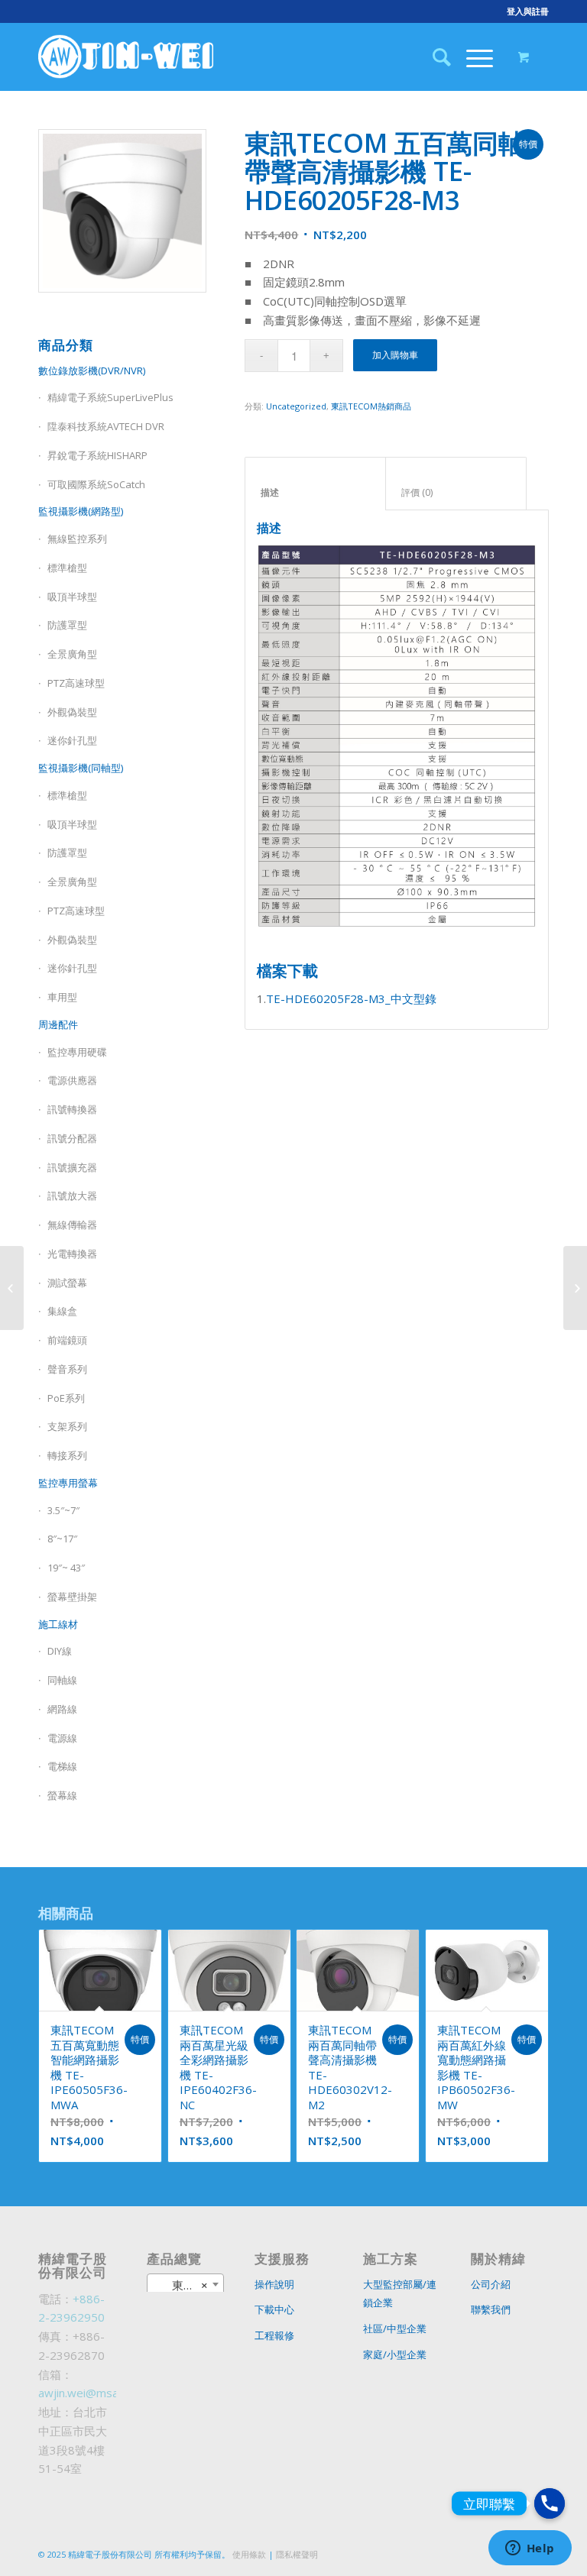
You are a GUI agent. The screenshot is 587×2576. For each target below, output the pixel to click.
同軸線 (62, 1680)
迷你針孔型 (72, 740)
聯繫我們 (491, 2309)
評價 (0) (456, 492)
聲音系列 (67, 1369)
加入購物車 (395, 355)
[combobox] (186, 2284)
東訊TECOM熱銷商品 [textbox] (189, 2285)
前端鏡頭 (67, 1340)
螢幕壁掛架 (72, 1597)
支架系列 (67, 1426)
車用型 (62, 997)
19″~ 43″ (66, 1568)
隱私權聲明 (297, 2554)
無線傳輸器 (72, 1225)
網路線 (62, 1709)
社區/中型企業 (395, 2328)
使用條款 (249, 2554)
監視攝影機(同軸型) (81, 768)
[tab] (315, 484)
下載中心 (274, 2309)
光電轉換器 (72, 1254)
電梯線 (62, 1766)
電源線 (62, 1738)
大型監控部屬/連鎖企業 (400, 2294)
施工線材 (58, 1624)
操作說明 (274, 2284)
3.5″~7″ (63, 1510)
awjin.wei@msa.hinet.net (102, 2393)
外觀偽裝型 (72, 712)
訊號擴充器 (72, 1167)
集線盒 (62, 1311)
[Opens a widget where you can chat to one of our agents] (530, 2549)
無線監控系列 (77, 539)
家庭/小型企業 (395, 2354)
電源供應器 (72, 1080)
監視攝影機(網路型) (81, 511)
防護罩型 (67, 625)
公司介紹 (491, 2284)
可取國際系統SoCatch (96, 484)
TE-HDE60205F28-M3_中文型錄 (351, 998)
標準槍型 (67, 568)
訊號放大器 (72, 1196)
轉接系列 (67, 1455)
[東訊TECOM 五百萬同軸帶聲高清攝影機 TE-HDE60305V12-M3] (575, 1288)
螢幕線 (62, 1795)
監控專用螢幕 (68, 1483)
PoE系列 (66, 1398)
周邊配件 (58, 1024)
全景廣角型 (72, 654)
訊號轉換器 (72, 1109)
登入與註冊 (528, 11)
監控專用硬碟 (77, 1052)
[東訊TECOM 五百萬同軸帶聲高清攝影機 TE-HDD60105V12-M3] (12, 1288)
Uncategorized (296, 406)
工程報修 (274, 2335)
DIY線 (60, 1651)
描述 (316, 492)
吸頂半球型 (72, 597)
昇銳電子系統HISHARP (97, 455)
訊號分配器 (72, 1138)
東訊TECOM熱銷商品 (371, 406)
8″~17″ (62, 1539)
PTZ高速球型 (76, 683)
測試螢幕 (67, 1283)
